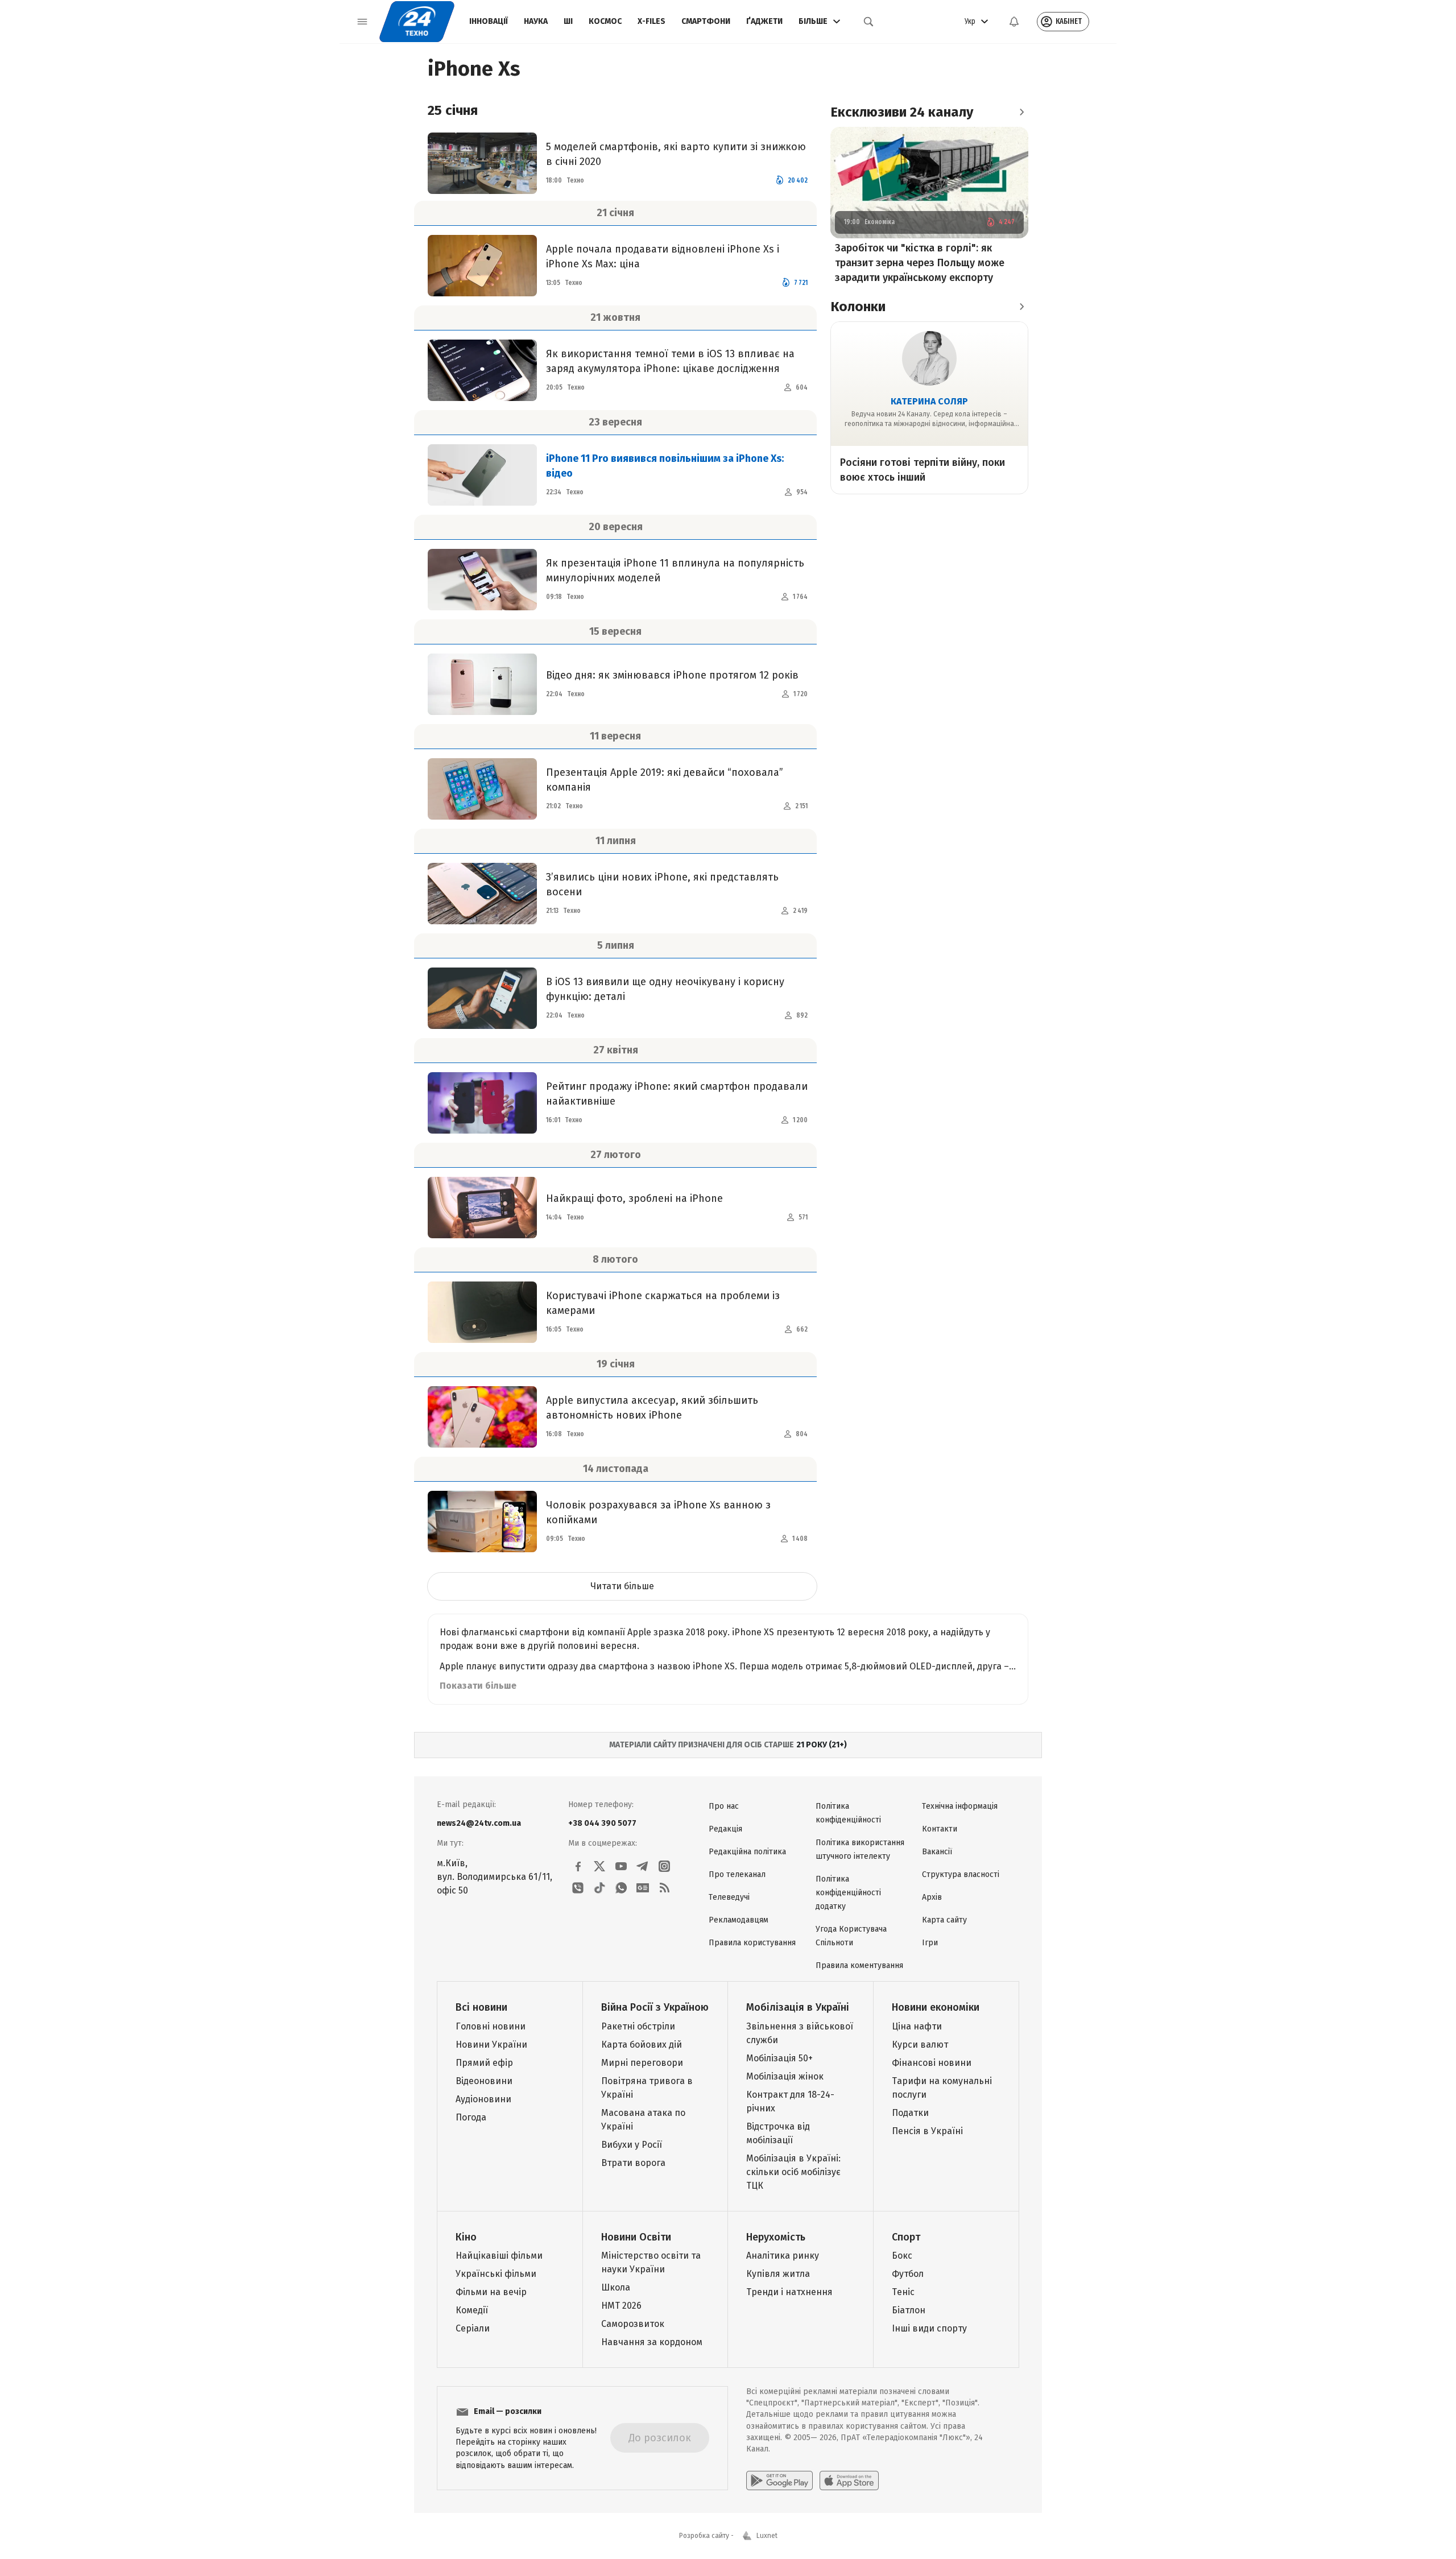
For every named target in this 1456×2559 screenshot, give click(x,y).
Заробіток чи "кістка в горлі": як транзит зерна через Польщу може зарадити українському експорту (920, 263)
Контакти (940, 1829)
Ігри (930, 1943)
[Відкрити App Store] (849, 2481)
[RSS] (664, 1888)
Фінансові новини (932, 2063)
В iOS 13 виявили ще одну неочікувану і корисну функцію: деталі (665, 989)
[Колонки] (1021, 307)
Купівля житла (778, 2274)
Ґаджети (764, 21)
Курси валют (920, 2045)
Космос (605, 21)
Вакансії (937, 1852)
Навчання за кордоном (652, 2342)
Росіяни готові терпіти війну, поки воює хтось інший (923, 470)
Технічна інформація (960, 1806)
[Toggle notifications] (1014, 22)
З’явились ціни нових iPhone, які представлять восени (662, 884)
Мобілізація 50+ (779, 2058)
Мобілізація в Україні (798, 2007)
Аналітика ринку (783, 2256)
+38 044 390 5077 (602, 1823)
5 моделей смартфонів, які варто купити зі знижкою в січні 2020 (676, 154)
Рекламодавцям (739, 1920)
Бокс (902, 2256)
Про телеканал (737, 1874)
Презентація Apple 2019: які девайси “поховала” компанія (665, 780)
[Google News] (643, 1888)
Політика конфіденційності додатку (848, 1893)
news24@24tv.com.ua (479, 1823)
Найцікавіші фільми (499, 2256)
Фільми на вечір (491, 2292)
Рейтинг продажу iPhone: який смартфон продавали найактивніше (677, 1094)
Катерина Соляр (929, 401)
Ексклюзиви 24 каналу (902, 112)
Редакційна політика (747, 1852)
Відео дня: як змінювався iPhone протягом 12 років (672, 675)
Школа (616, 2287)
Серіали (473, 2328)
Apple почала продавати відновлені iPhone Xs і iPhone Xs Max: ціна (663, 257)
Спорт (906, 2237)
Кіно (466, 2237)
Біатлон (909, 2310)
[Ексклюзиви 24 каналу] (1021, 112)
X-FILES (652, 21)
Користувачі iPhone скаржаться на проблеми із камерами (663, 1303)
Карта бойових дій (642, 2045)
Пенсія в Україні (927, 2131)
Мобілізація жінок (785, 2076)
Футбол (908, 2274)
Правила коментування (859, 1965)
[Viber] (578, 1888)
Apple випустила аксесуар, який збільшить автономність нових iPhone (652, 1408)
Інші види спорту (929, 2328)
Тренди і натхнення (789, 2292)
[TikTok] (599, 1888)
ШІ (568, 21)
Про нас (724, 1806)
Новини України (491, 2045)
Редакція (725, 1829)
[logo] (417, 22)
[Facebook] (578, 1866)
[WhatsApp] (621, 1888)
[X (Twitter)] (599, 1866)
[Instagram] (664, 1866)
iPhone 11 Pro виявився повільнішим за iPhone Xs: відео (665, 466)
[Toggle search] (868, 22)
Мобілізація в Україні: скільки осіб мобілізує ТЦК (793, 2172)
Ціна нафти (917, 2026)
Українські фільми (496, 2274)
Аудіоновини (483, 2099)
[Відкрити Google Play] (779, 2481)
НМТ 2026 (621, 2306)
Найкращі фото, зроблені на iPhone (634, 1198)
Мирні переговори (642, 2063)
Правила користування (752, 1943)
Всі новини (481, 2007)
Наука (536, 21)
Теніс (903, 2292)
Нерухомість (776, 2237)
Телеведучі (729, 1897)
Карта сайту (944, 1920)
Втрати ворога (633, 2163)
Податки (910, 2113)
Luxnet (767, 2536)
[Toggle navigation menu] (362, 22)
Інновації (489, 21)
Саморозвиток (633, 2324)
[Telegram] (643, 1866)
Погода (471, 2117)
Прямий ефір (484, 2063)
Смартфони (706, 21)
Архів (932, 1897)
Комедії (472, 2310)
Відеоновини (484, 2081)
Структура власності (961, 1874)
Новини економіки (936, 2007)
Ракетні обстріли (638, 2026)
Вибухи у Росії (632, 2145)
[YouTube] (621, 1866)
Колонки (858, 307)
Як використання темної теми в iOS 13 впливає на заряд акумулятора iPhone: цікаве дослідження (670, 361)
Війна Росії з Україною (655, 2007)
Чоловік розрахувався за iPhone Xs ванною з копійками (658, 1512)
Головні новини (491, 2026)
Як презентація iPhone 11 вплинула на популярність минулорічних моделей (675, 570)
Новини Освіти (636, 2237)
